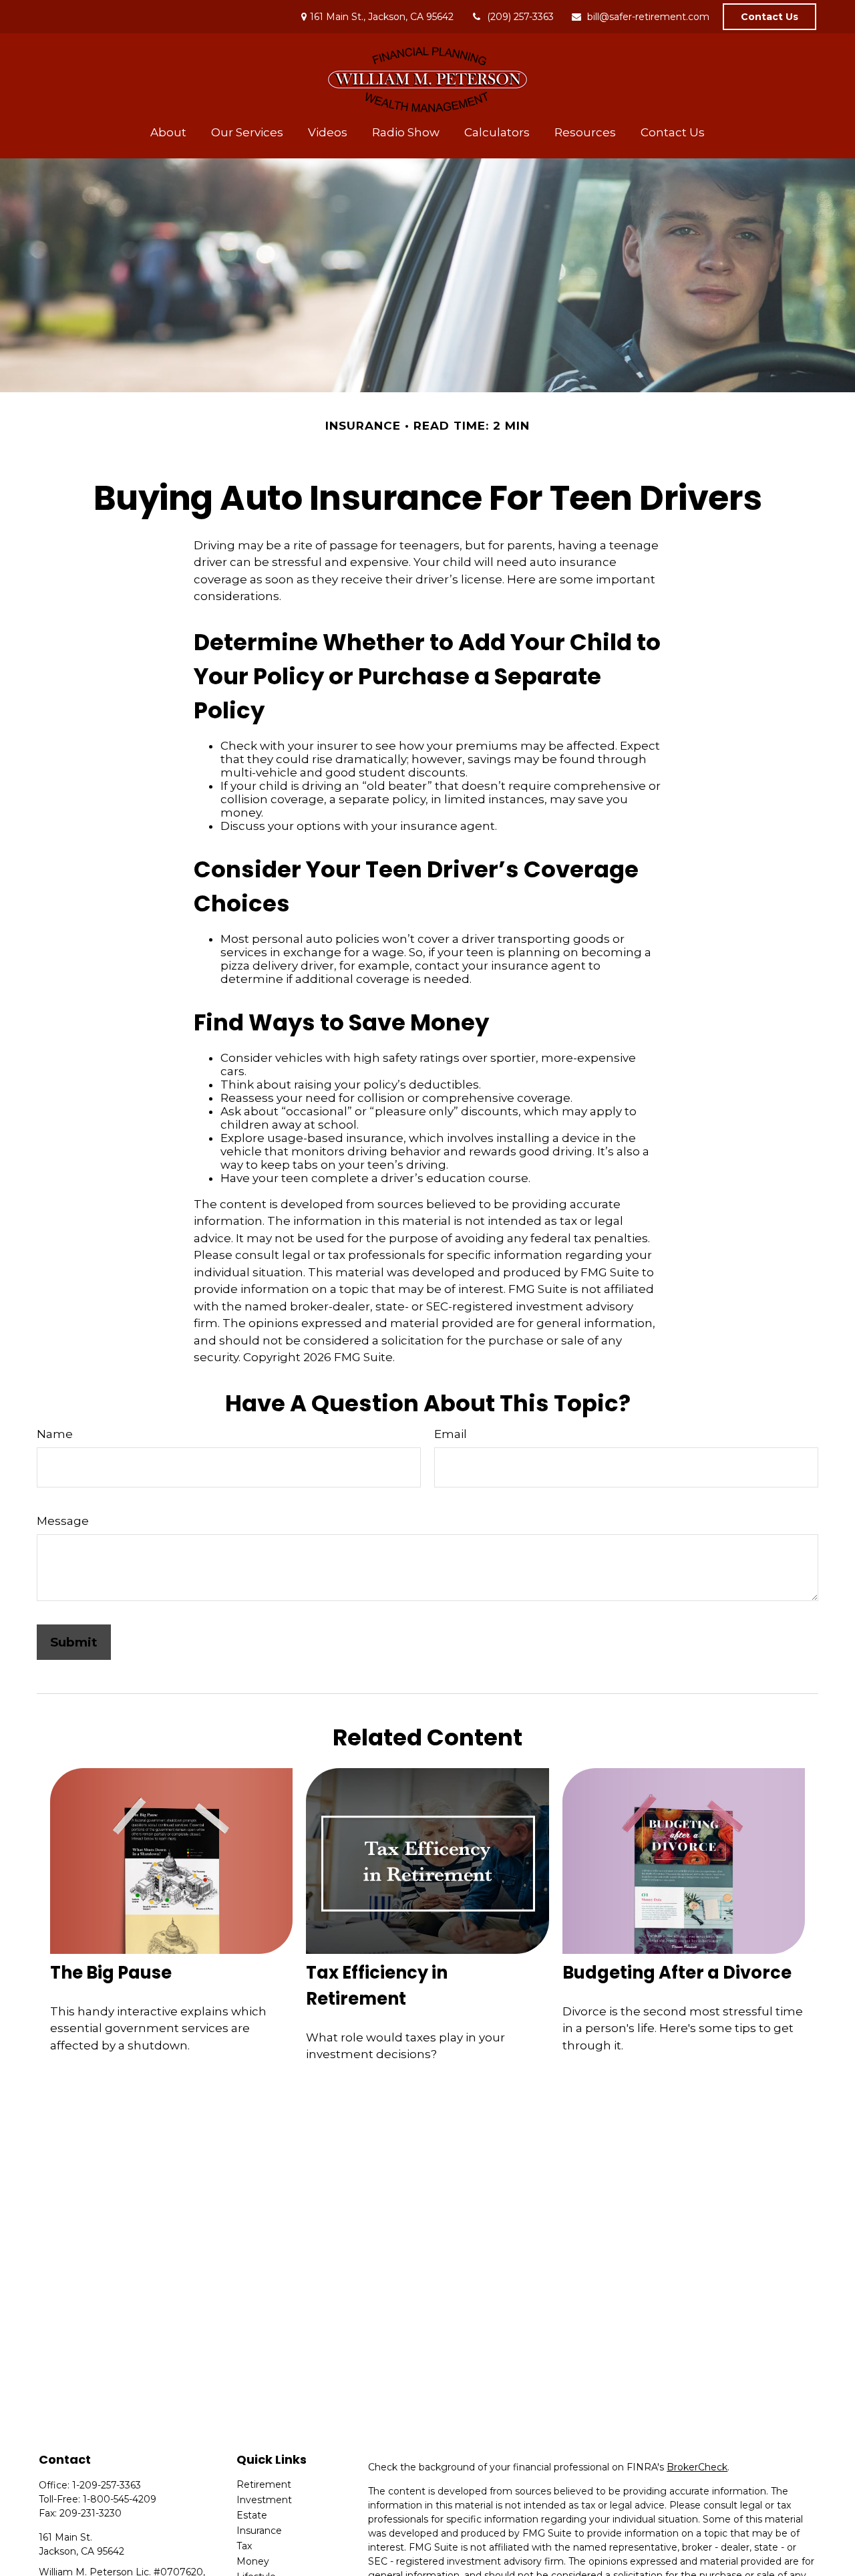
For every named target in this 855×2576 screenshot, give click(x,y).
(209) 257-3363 (520, 17)
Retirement (264, 2484)
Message (63, 1521)
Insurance (259, 2531)
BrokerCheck (697, 2467)
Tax (244, 2546)
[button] (169, 132)
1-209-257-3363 (107, 2485)
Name (55, 1434)
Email (451, 1434)
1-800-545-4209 (120, 2499)
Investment (264, 2500)
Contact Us (769, 17)
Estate (252, 2515)
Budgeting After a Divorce (677, 1973)
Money (253, 2561)
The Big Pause (111, 1973)
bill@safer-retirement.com (648, 17)
